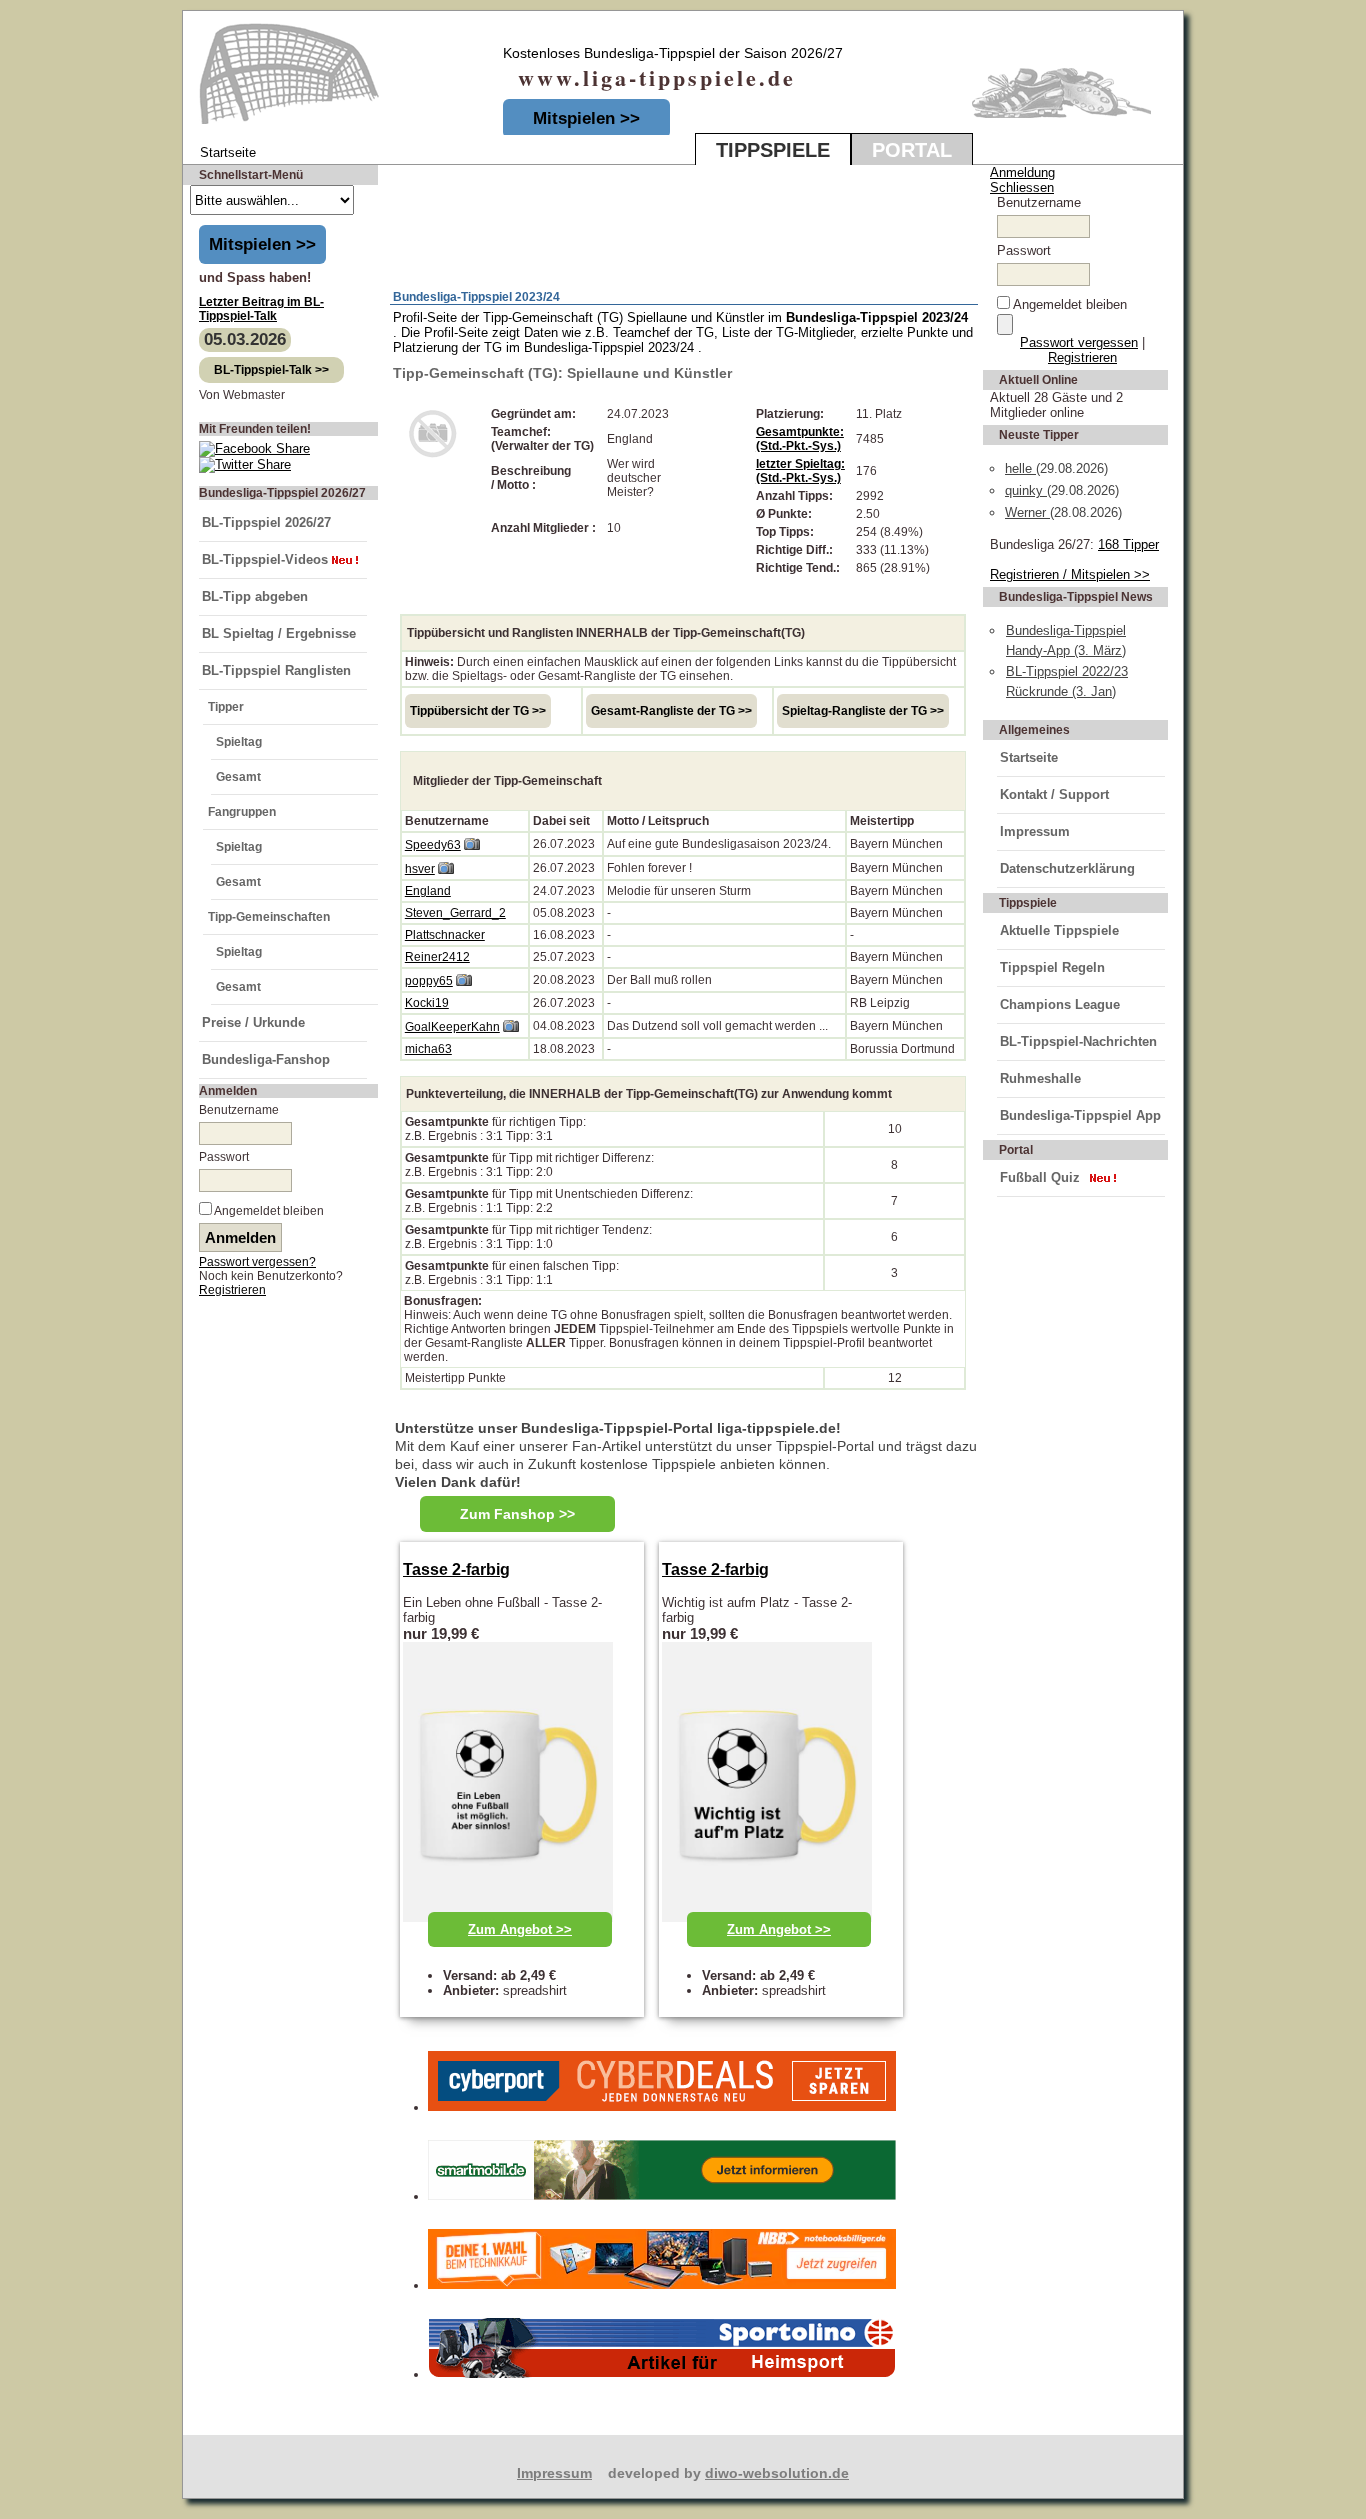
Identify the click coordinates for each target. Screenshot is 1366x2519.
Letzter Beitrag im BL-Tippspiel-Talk (261, 309)
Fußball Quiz (1040, 1177)
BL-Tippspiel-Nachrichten (1078, 1041)
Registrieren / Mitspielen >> (1070, 574)
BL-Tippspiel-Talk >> (271, 370)
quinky (1026, 490)
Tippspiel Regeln (1052, 967)
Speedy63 (433, 845)
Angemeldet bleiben (269, 1211)
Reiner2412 (437, 957)
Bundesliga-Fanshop (266, 1059)
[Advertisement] (625, 221)
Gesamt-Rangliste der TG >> (671, 711)
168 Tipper (1128, 544)
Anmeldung (1022, 172)
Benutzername (239, 1110)
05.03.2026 (245, 339)
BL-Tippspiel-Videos (265, 559)
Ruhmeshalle (1040, 1078)
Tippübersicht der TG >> (478, 711)
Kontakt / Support (1054, 794)
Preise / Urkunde (253, 1022)
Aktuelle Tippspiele (1059, 930)
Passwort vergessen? (257, 1262)
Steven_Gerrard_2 (455, 913)
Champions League (1060, 1004)
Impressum (1035, 831)
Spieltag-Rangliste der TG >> (863, 711)
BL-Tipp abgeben (255, 596)
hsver (420, 869)
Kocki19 (427, 1003)
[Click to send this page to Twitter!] (245, 464)
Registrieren (232, 1290)
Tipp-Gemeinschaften (269, 917)
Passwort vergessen (1079, 342)
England (428, 891)
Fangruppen (242, 812)
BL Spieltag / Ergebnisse (279, 633)
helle (1020, 468)
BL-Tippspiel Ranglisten (276, 670)
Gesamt (238, 777)
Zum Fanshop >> (517, 1514)
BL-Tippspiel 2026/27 (266, 522)
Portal (912, 150)
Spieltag (239, 742)
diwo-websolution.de (777, 2473)
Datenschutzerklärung (1067, 868)
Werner (1027, 512)
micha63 (428, 1049)
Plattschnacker (445, 935)
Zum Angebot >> (520, 1929)
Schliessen (1022, 187)
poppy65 (429, 981)
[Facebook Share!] (254, 448)
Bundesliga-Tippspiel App (1080, 1115)
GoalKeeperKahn (452, 1027)
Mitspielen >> (586, 118)
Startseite (1029, 757)
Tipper (226, 707)
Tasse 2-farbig (456, 1569)
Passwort (224, 1157)
